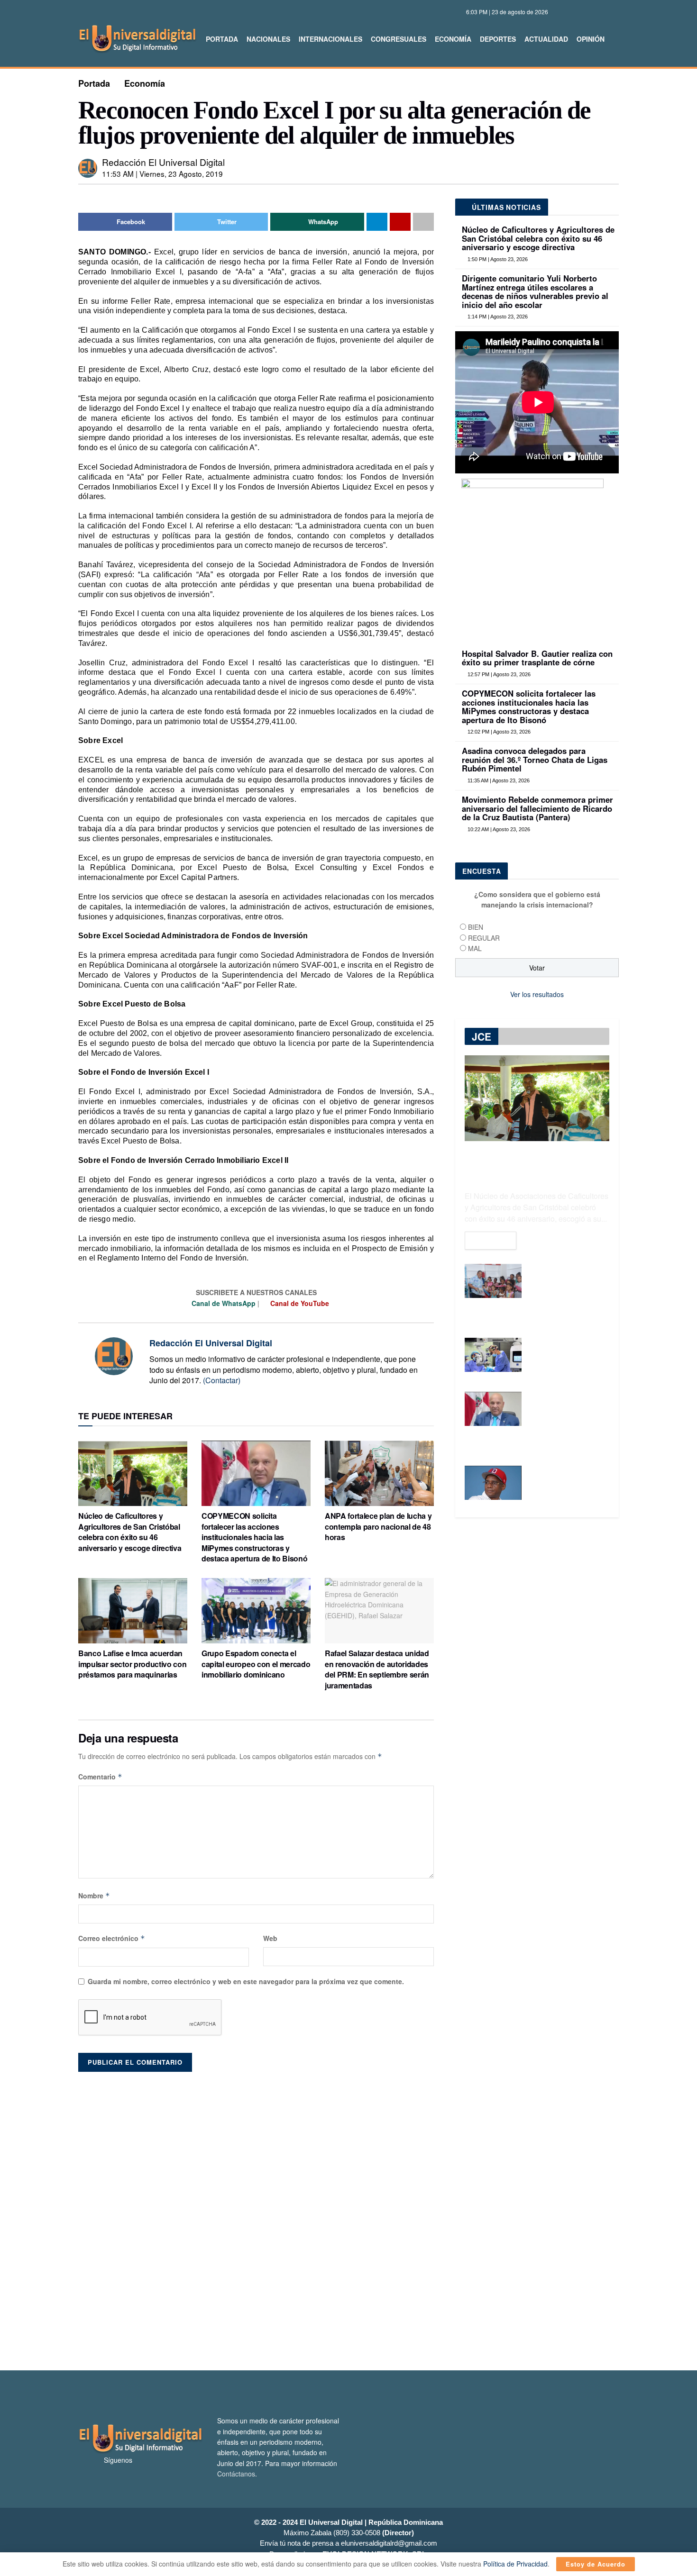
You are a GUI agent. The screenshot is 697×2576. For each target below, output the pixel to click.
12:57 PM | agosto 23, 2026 (498, 674)
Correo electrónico (112, 1938)
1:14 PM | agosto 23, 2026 (497, 317)
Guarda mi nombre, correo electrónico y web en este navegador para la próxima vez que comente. (246, 1981)
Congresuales (399, 39)
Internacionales (330, 39)
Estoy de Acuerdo (596, 2564)
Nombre (94, 1896)
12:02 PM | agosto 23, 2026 (498, 732)
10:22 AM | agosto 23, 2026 (498, 829)
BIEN (476, 927)
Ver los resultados (537, 994)
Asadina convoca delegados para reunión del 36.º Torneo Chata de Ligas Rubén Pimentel (535, 759)
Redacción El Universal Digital (163, 162)
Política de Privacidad (515, 2564)
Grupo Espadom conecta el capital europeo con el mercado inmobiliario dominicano (256, 1664)
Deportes (498, 39)
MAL (475, 948)
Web (270, 1938)
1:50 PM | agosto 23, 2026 (497, 259)
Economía (453, 39)
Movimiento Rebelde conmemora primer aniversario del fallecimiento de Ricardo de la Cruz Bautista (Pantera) (537, 808)
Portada (222, 39)
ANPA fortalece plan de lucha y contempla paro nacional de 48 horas (379, 1526)
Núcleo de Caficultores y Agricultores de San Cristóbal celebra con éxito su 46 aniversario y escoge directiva (130, 1532)
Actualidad (546, 39)
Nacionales (268, 39)
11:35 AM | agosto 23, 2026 (498, 780)
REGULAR (484, 938)
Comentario (100, 1777)
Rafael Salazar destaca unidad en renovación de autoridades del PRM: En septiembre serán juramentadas (377, 1669)
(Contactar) (222, 1380)
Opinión (591, 39)
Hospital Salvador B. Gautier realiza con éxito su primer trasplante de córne (537, 658)
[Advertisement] (348, 2216)
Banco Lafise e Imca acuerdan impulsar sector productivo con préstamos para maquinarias (132, 1664)
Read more (491, 1241)
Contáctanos (236, 2474)
